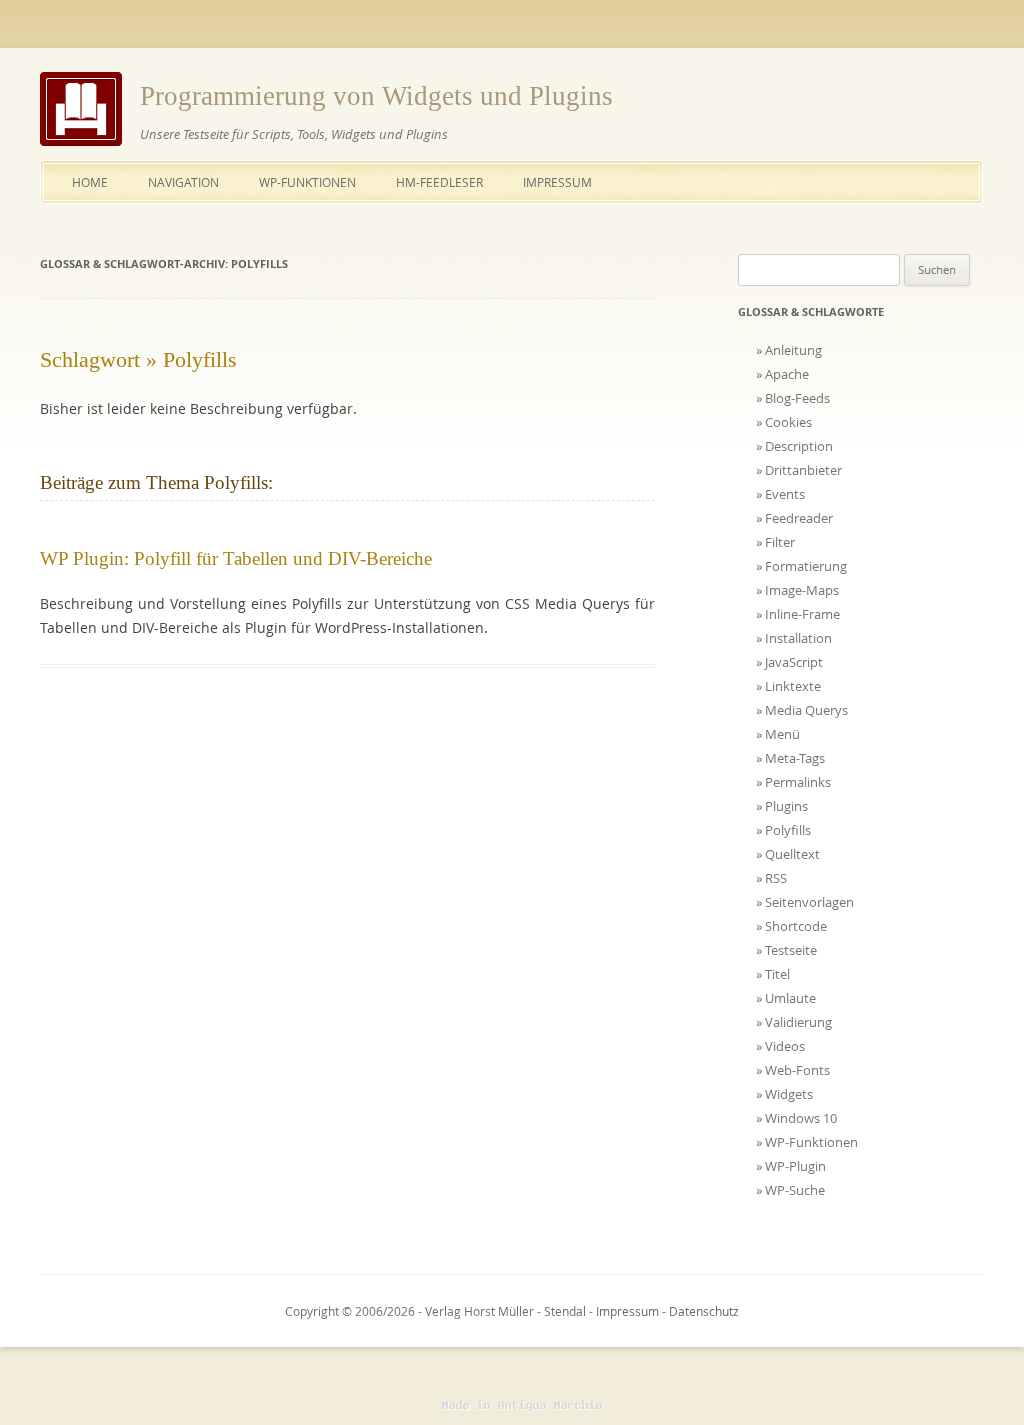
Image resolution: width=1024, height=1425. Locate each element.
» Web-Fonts (793, 1070)
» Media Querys (802, 710)
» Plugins (782, 806)
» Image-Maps (797, 590)
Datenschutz (704, 1311)
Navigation (183, 182)
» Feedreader (794, 518)
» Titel (773, 974)
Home (90, 182)
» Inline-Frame (798, 614)
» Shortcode (791, 926)
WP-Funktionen (307, 182)
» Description (794, 446)
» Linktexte (788, 686)
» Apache (782, 374)
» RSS (771, 878)
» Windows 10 (796, 1118)
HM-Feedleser (439, 182)
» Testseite (786, 950)
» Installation (794, 638)
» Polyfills (783, 830)
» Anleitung (789, 350)
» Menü (778, 734)
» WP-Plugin (791, 1166)
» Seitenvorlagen (805, 902)
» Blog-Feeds (793, 398)
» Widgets (784, 1094)
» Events (780, 494)
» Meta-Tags (790, 758)
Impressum (557, 182)
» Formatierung (801, 566)
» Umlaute (786, 998)
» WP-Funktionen (807, 1142)
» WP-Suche (790, 1190)
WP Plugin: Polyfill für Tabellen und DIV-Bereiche (236, 558)
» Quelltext (788, 854)
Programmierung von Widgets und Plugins (376, 96)
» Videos (780, 1046)
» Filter (775, 542)
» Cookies (784, 422)
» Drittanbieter (799, 470)
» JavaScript (789, 662)
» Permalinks (793, 782)
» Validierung (794, 1022)
